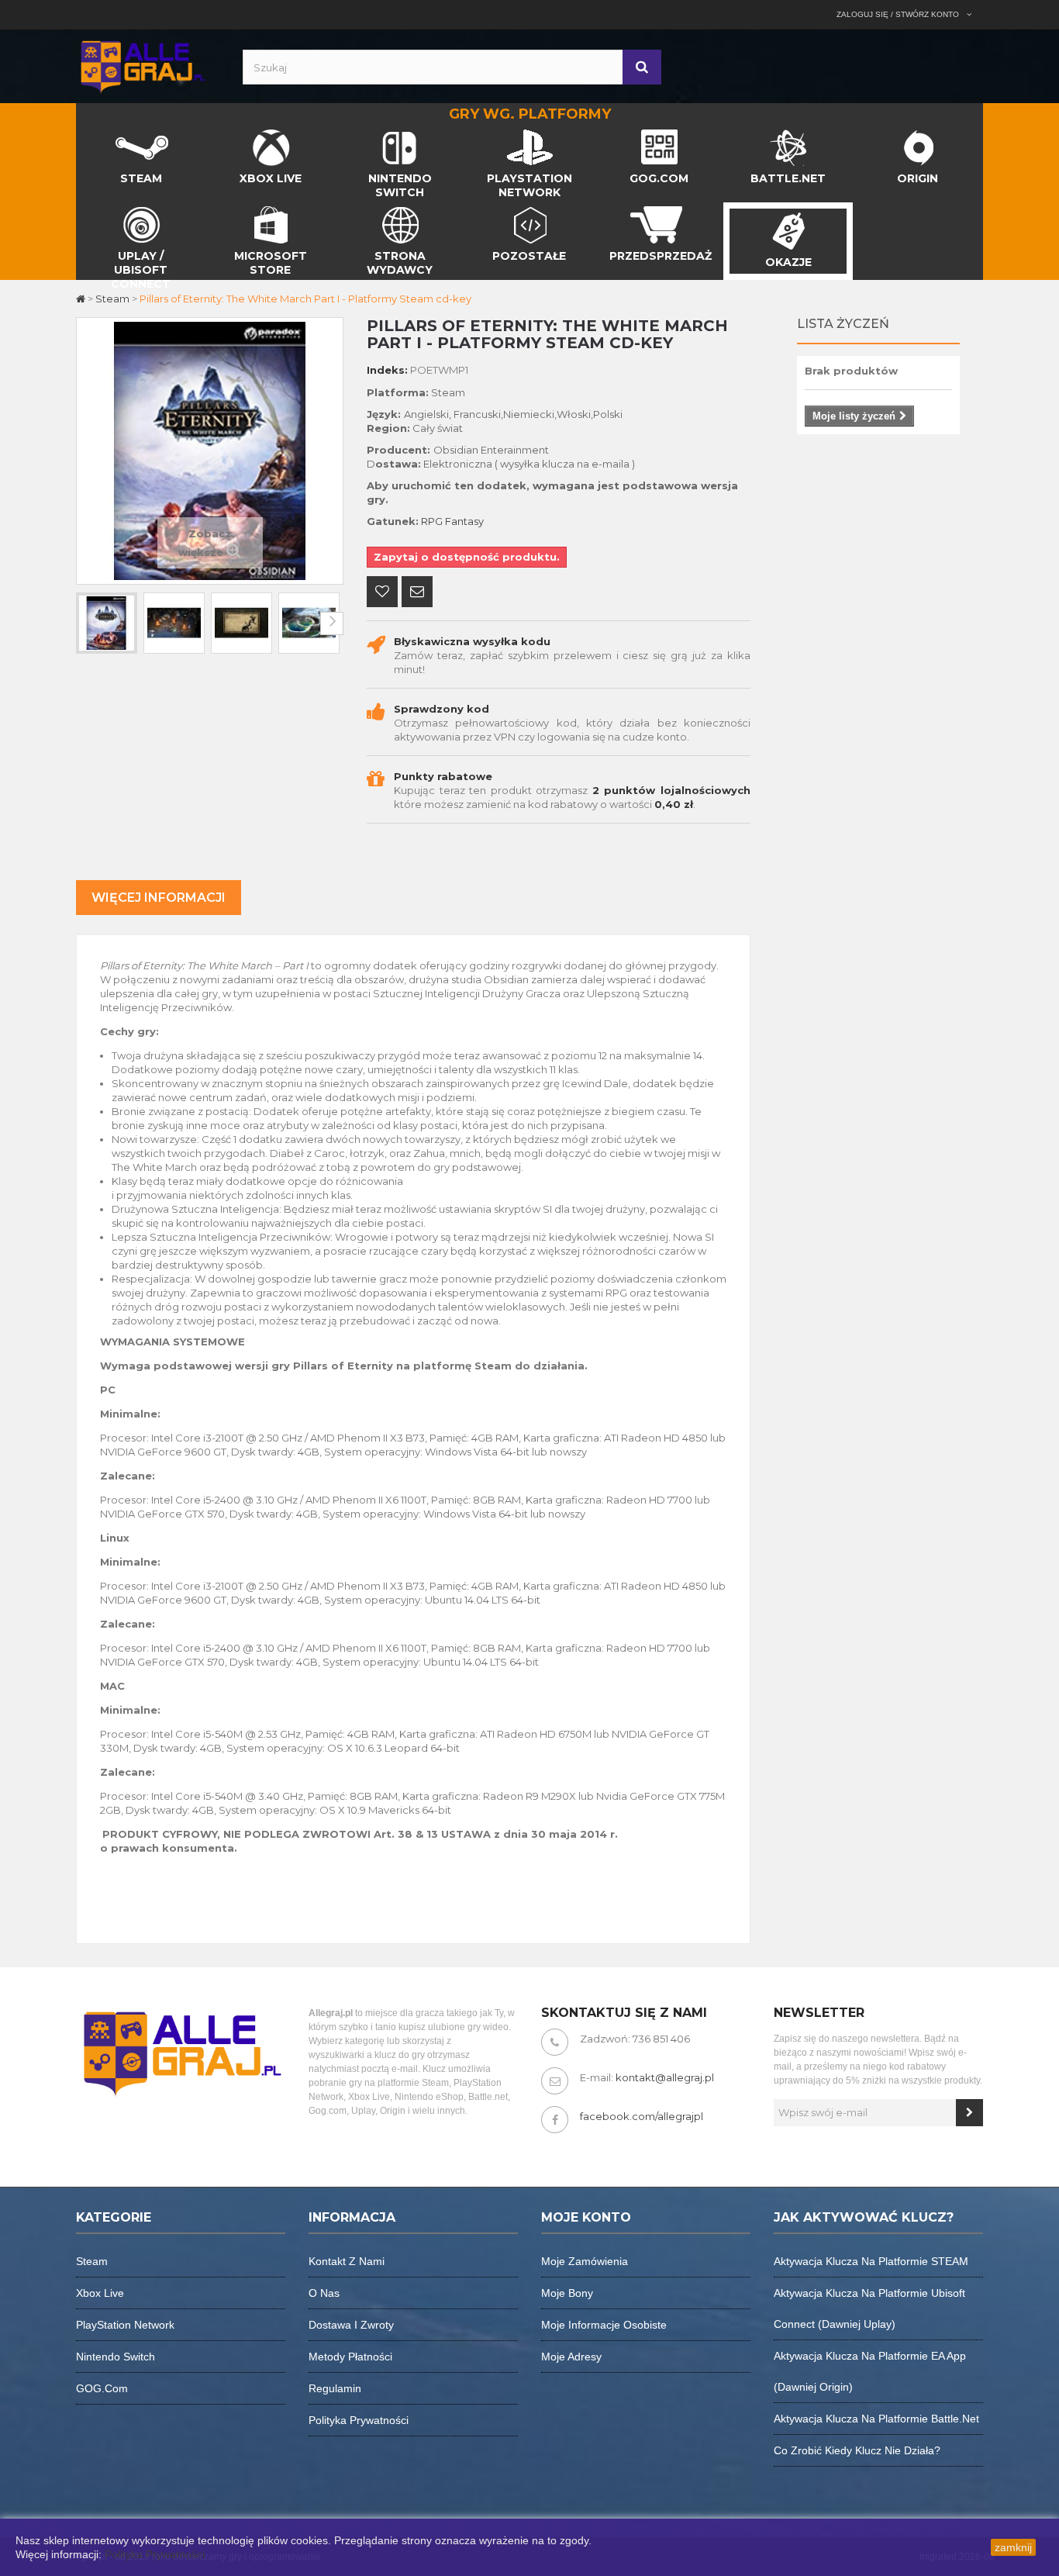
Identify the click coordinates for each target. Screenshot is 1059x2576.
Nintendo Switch (116, 2357)
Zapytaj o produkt (417, 593)
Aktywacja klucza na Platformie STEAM (871, 2261)
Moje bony (567, 2293)
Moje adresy (571, 2357)
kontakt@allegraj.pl (665, 2077)
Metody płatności (350, 2357)
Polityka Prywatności (155, 2554)
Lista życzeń (843, 324)
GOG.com (102, 2388)
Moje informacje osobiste (604, 2325)
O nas (324, 2293)
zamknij (1013, 2547)
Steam (92, 2261)
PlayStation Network (125, 2325)
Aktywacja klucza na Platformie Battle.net (876, 2419)
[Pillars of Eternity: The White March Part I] (107, 623)
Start (89, 133)
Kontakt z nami (347, 2261)
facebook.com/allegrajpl (642, 2116)
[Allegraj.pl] (142, 65)
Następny (332, 623)
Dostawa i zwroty (351, 2325)
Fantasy (464, 521)
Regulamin (335, 2388)
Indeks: (387, 370)
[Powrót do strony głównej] (82, 299)
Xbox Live (100, 2293)
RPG (432, 521)
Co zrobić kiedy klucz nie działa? (857, 2450)
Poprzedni (88, 623)
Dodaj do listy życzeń (382, 593)
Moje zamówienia (585, 2261)
